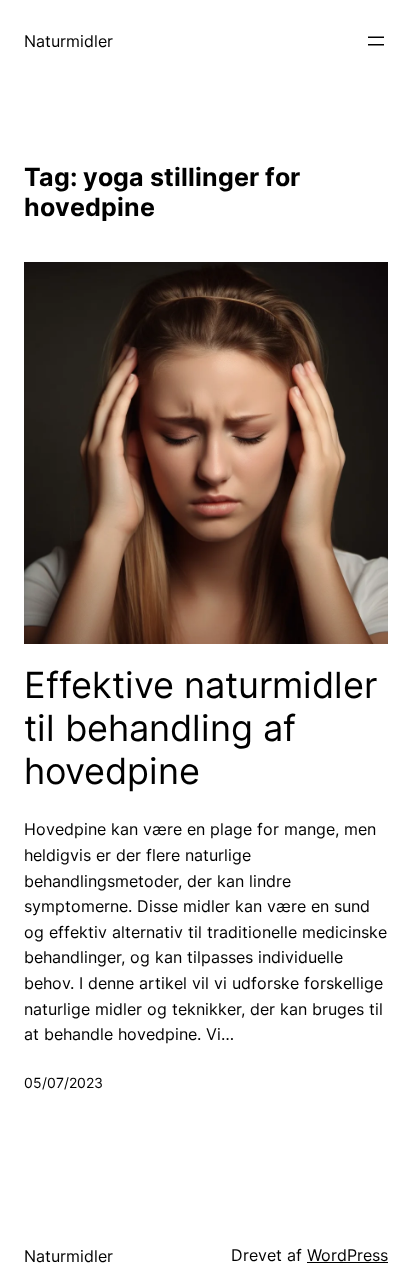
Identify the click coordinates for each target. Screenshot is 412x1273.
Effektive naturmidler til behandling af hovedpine (200, 728)
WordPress (347, 1255)
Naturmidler (68, 41)
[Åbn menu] (376, 41)
